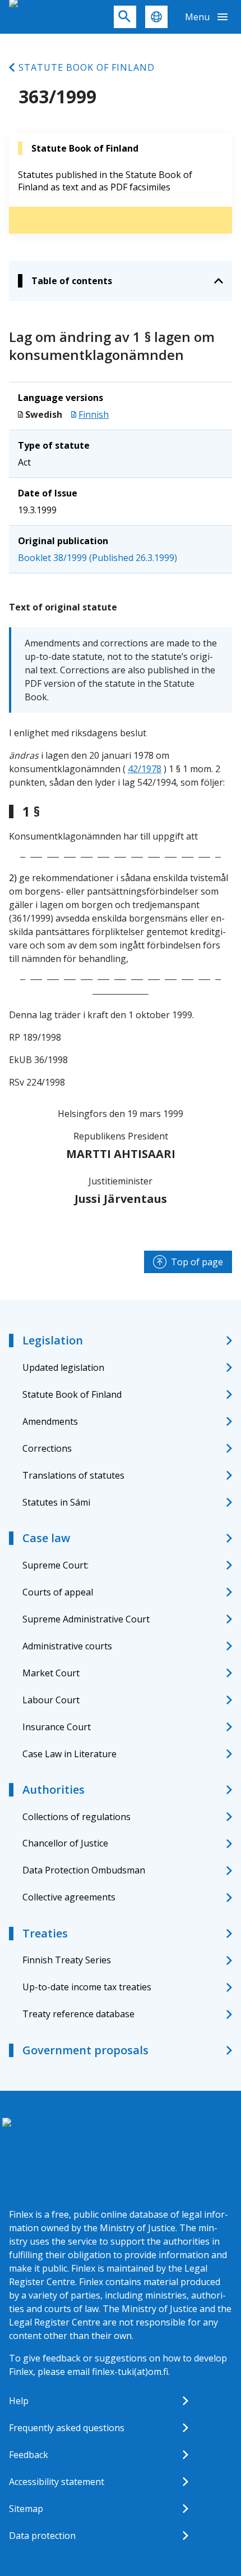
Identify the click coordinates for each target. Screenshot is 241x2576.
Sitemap (26, 2509)
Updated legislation (63, 1367)
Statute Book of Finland (87, 67)
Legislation (53, 1340)
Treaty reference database (78, 2014)
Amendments (50, 1421)
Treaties (45, 1933)
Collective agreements (69, 1897)
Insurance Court (57, 1727)
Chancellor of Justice (65, 1843)
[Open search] (125, 17)
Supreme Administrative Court (86, 1619)
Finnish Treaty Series (67, 1960)
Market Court (51, 1673)
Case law (46, 1538)
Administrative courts (67, 1646)
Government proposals (85, 2050)
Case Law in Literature (69, 1754)
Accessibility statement (57, 2482)
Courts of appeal (58, 1592)
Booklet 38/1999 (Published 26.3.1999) (98, 558)
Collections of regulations (77, 1817)
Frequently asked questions (67, 2428)
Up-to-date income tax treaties (87, 1987)
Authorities (54, 1789)
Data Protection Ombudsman (84, 1870)
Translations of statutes (73, 1475)
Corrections (47, 1448)
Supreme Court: (55, 1565)
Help (19, 2401)
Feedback (29, 2455)
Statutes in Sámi (56, 1502)
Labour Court (51, 1700)
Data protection (42, 2536)
